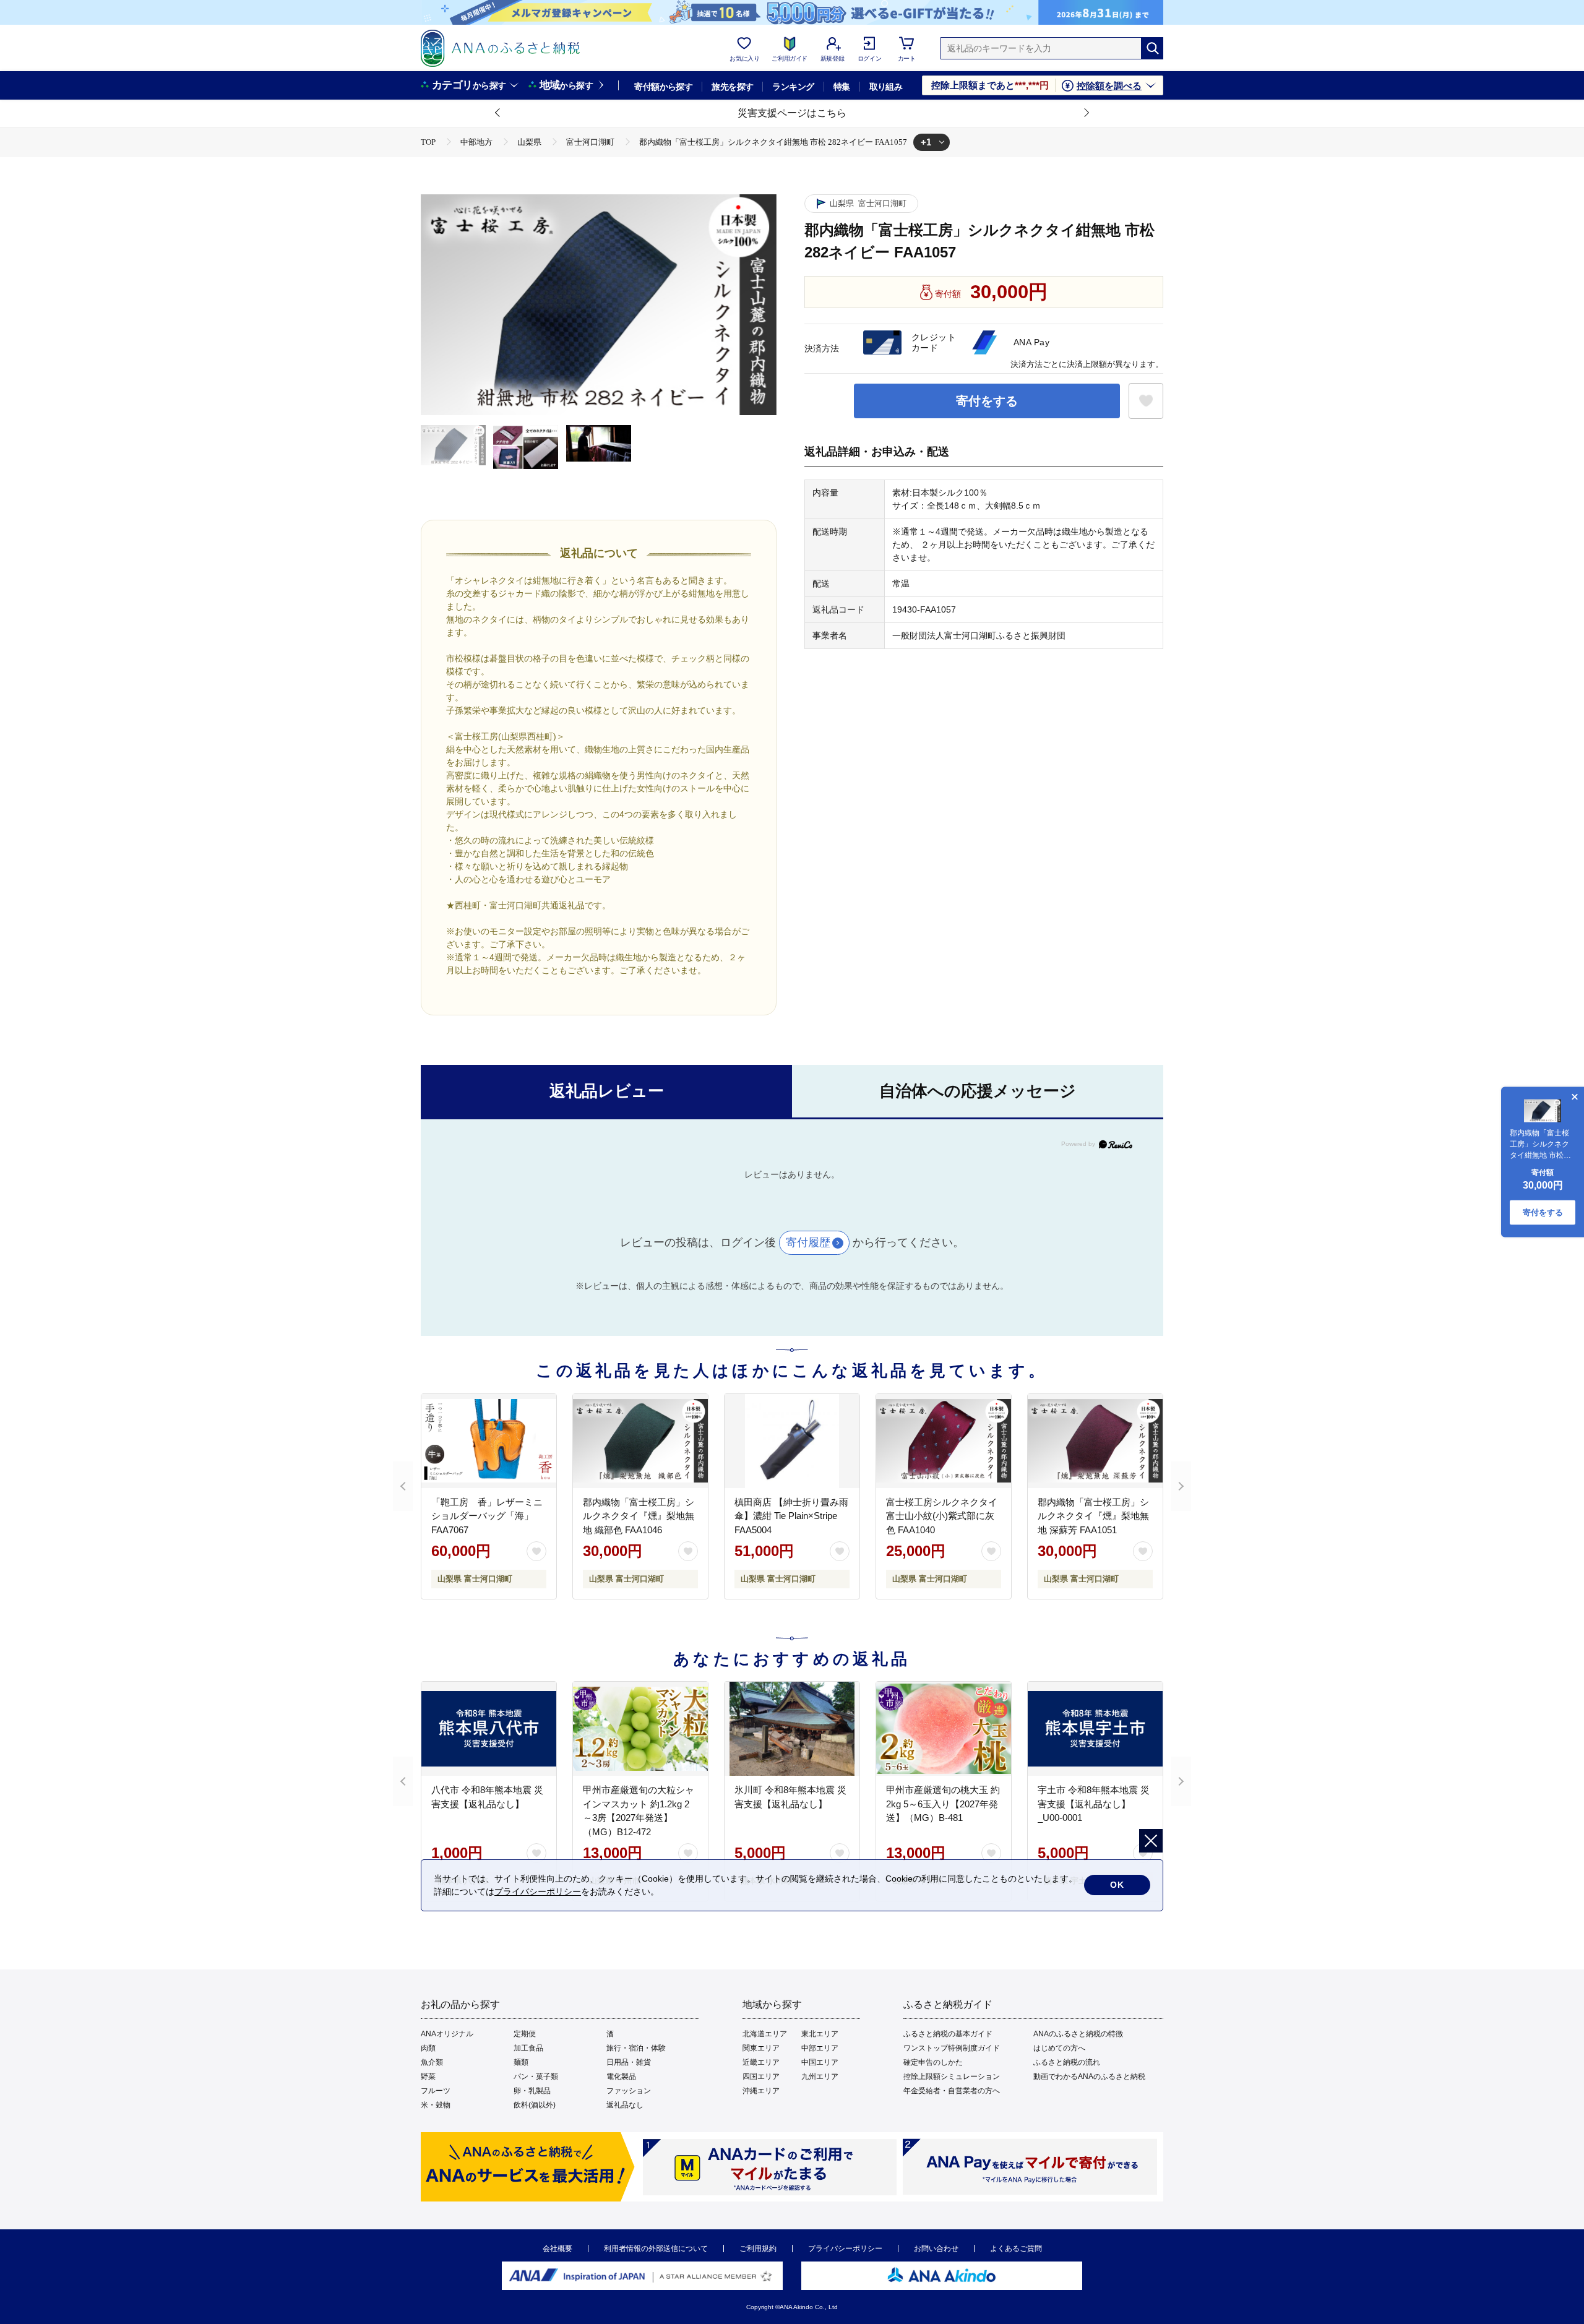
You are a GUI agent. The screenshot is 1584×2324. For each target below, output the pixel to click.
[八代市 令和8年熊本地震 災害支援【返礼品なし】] (489, 1729)
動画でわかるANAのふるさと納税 (1089, 2077)
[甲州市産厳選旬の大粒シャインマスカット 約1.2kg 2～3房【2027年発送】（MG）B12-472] (640, 1729)
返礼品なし (625, 2105)
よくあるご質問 (1016, 2249)
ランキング (793, 87)
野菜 (428, 2077)
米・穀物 (436, 2105)
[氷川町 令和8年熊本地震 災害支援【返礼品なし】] (792, 1729)
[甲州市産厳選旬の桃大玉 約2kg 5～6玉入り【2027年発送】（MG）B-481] (944, 1729)
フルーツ (436, 2091)
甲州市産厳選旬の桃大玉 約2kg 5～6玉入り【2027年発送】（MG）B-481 (943, 1804)
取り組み (886, 87)
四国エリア (761, 2077)
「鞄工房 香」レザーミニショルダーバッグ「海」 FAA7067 (487, 1516)
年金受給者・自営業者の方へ (952, 2091)
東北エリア (820, 2034)
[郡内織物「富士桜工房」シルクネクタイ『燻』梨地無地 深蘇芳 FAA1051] (1095, 1441)
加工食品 (528, 2048)
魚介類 (432, 2062)
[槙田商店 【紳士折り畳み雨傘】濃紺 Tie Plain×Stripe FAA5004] (792, 1441)
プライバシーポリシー (845, 2249)
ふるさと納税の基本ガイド (948, 2034)
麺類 (521, 2062)
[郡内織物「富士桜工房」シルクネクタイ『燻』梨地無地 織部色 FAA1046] (640, 1441)
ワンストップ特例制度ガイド (952, 2048)
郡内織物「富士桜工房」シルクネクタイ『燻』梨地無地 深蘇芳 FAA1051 (1093, 1516)
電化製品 (621, 2077)
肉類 (428, 2048)
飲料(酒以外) (535, 2105)
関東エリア (761, 2048)
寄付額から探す (663, 87)
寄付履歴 (808, 1242)
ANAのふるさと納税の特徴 (1078, 2034)
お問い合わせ (936, 2249)
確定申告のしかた (933, 2062)
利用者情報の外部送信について (656, 2249)
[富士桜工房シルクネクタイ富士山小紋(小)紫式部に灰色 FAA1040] (944, 1441)
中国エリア (820, 2062)
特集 (842, 87)
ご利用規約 (758, 2249)
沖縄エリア (761, 2091)
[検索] (1152, 48)
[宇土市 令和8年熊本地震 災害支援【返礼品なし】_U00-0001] (1095, 1729)
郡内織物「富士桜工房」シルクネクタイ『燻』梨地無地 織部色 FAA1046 (639, 1516)
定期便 (525, 2034)
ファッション (629, 2091)
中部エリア (820, 2048)
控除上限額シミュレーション (952, 2077)
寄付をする (987, 401)
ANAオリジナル (447, 2034)
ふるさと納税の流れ (1067, 2062)
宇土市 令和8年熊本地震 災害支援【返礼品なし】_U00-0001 (1094, 1804)
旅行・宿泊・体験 (636, 2048)
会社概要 (557, 2249)
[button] (498, 113)
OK (1117, 1885)
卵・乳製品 (532, 2091)
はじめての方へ (1059, 2048)
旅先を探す (732, 87)
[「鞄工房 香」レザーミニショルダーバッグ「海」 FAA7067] (489, 1441)
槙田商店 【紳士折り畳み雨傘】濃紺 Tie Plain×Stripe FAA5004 (791, 1516)
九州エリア (820, 2077)
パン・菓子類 (536, 2077)
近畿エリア (761, 2062)
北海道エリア (765, 2034)
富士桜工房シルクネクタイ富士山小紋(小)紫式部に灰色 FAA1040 (942, 1516)
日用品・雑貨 (629, 2062)
